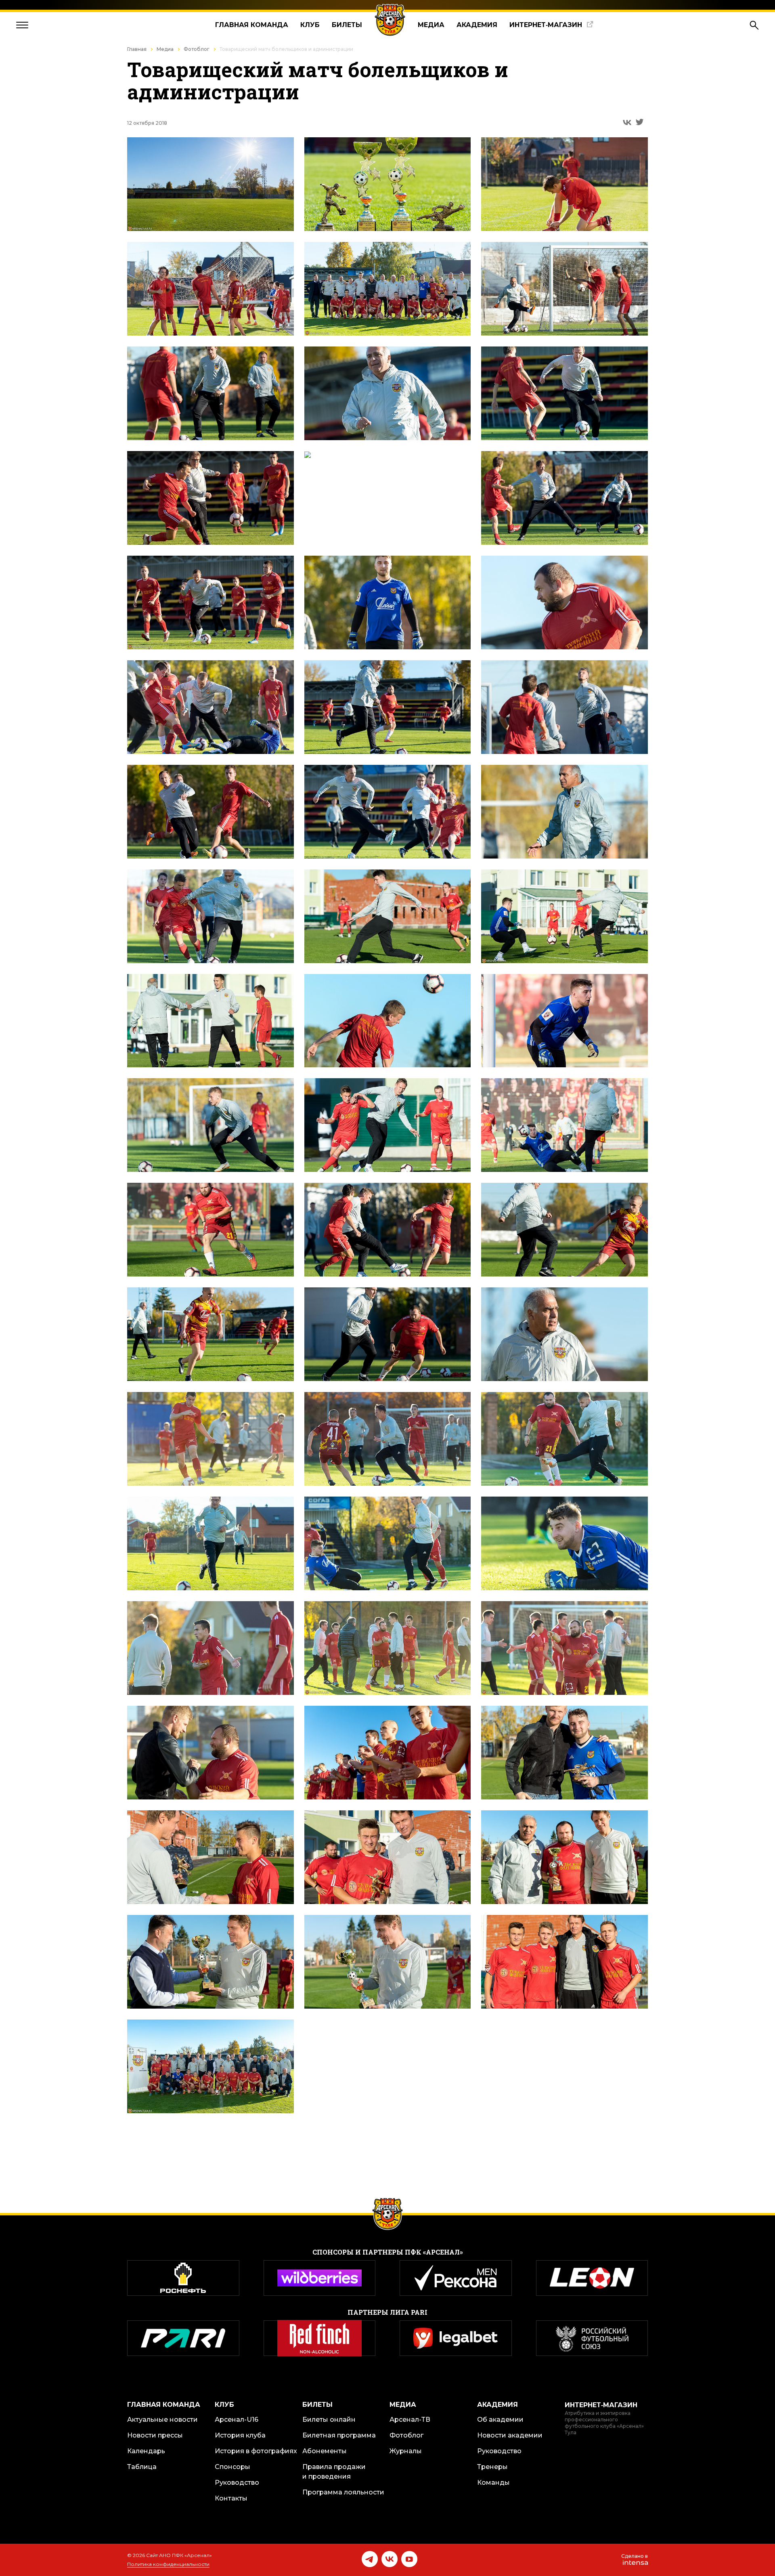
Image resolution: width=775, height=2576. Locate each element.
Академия (477, 25)
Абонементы (325, 2451)
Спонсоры (232, 2467)
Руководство (237, 2483)
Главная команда (252, 25)
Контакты (231, 2498)
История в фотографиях (256, 2451)
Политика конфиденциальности (168, 2564)
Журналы (406, 2451)
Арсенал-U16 (237, 2420)
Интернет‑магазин (546, 25)
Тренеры (492, 2467)
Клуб (310, 25)
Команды (493, 2483)
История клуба (240, 2435)
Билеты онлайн (329, 2420)
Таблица (142, 2467)
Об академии (500, 2420)
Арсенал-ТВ (410, 2420)
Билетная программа (339, 2435)
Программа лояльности (343, 2492)
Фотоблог (197, 49)
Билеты (347, 25)
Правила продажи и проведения (334, 2472)
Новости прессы (155, 2435)
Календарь (146, 2451)
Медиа (431, 25)
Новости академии (510, 2435)
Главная (137, 49)
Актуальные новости (162, 2420)
